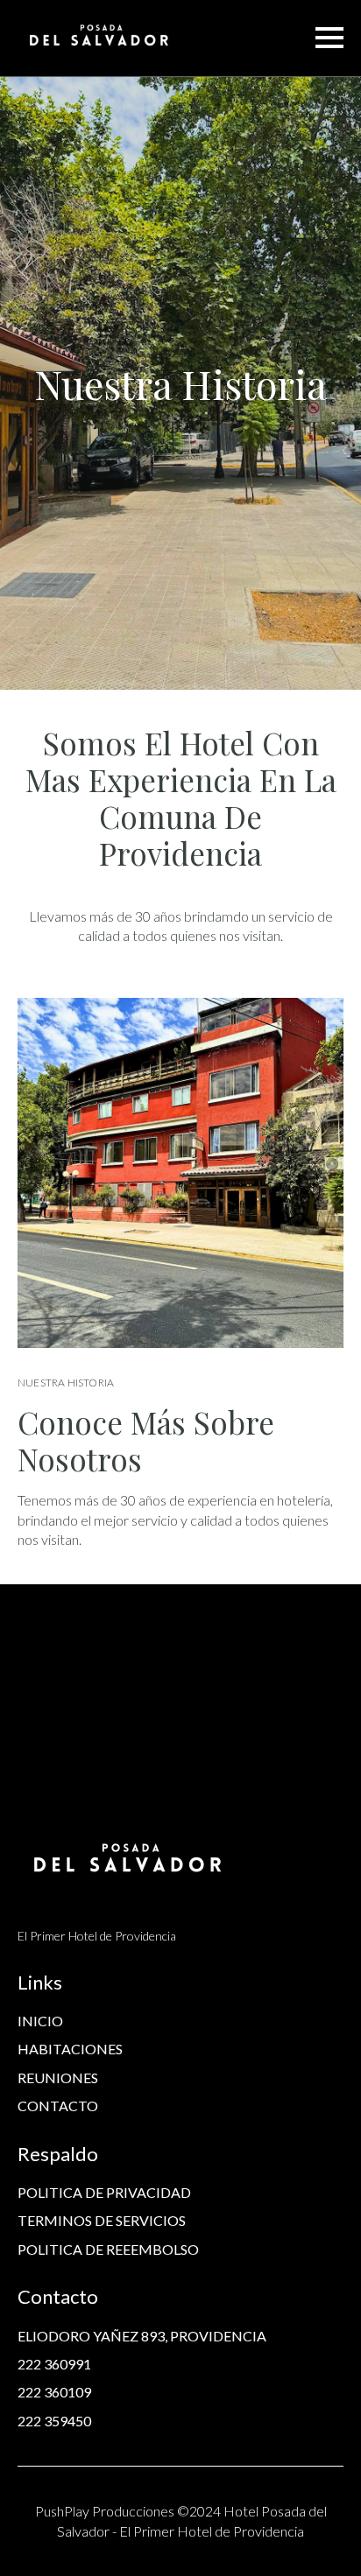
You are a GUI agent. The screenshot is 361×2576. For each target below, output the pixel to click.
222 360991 (54, 2364)
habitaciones (70, 2049)
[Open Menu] (329, 38)
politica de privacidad (104, 2192)
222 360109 (54, 2392)
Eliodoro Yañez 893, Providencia (142, 2336)
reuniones (58, 2078)
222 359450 (54, 2421)
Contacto (58, 2106)
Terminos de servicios (102, 2220)
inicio (40, 2021)
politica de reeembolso (108, 2249)
